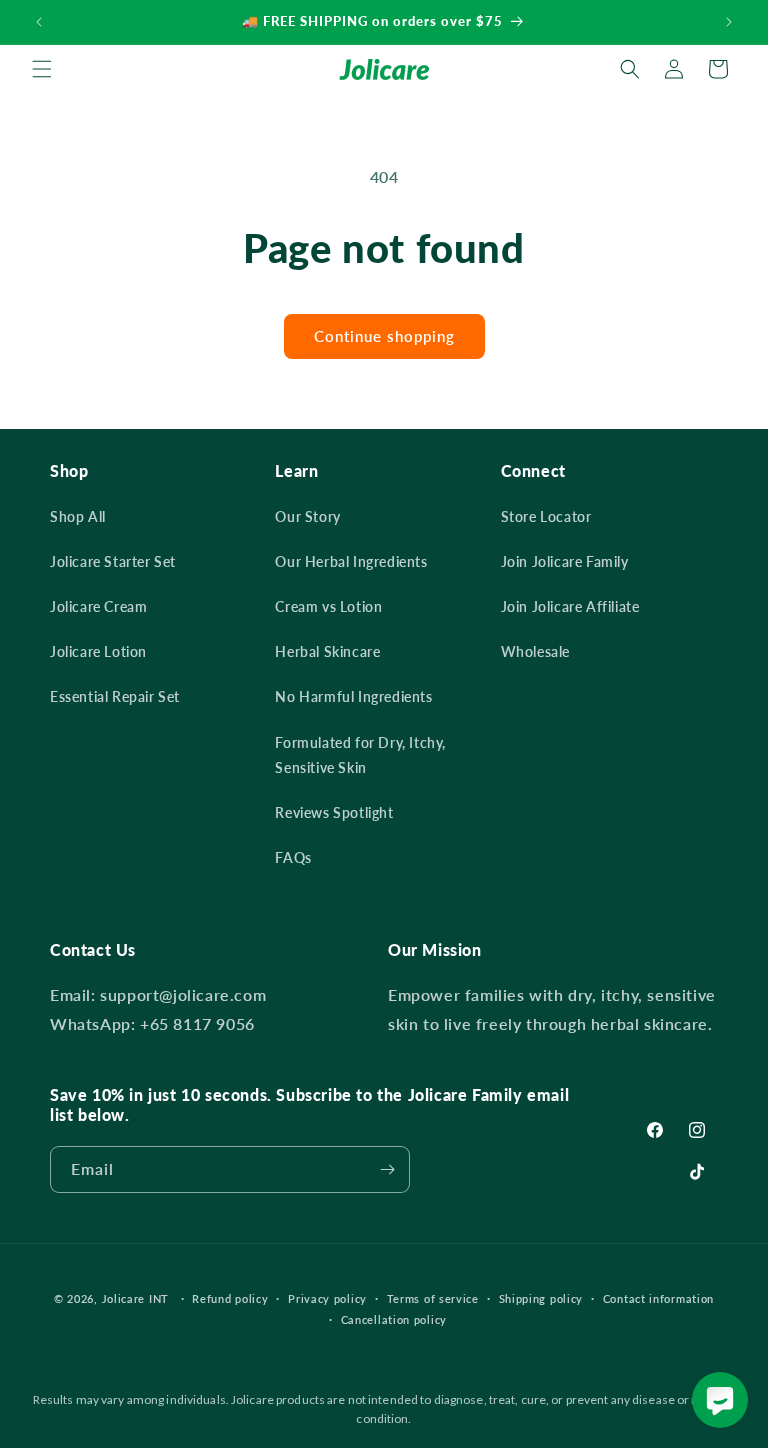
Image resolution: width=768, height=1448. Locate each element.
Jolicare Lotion (98, 651)
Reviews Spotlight (334, 812)
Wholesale (535, 651)
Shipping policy (541, 1298)
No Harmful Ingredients (353, 696)
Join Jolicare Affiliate (570, 606)
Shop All (78, 516)
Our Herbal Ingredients (351, 561)
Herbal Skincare (327, 651)
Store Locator (546, 516)
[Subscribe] (387, 1169)
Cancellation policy (394, 1319)
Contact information (658, 1298)
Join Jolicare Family (565, 561)
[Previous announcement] (39, 22)
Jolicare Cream (98, 606)
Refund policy (230, 1298)
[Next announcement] (729, 22)
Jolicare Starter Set (113, 561)
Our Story (307, 516)
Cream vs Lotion (328, 606)
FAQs (293, 857)
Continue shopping (384, 336)
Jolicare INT (135, 1298)
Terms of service (433, 1298)
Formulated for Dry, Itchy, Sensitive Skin (360, 755)
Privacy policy (327, 1298)
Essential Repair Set (115, 696)
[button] (42, 69)
